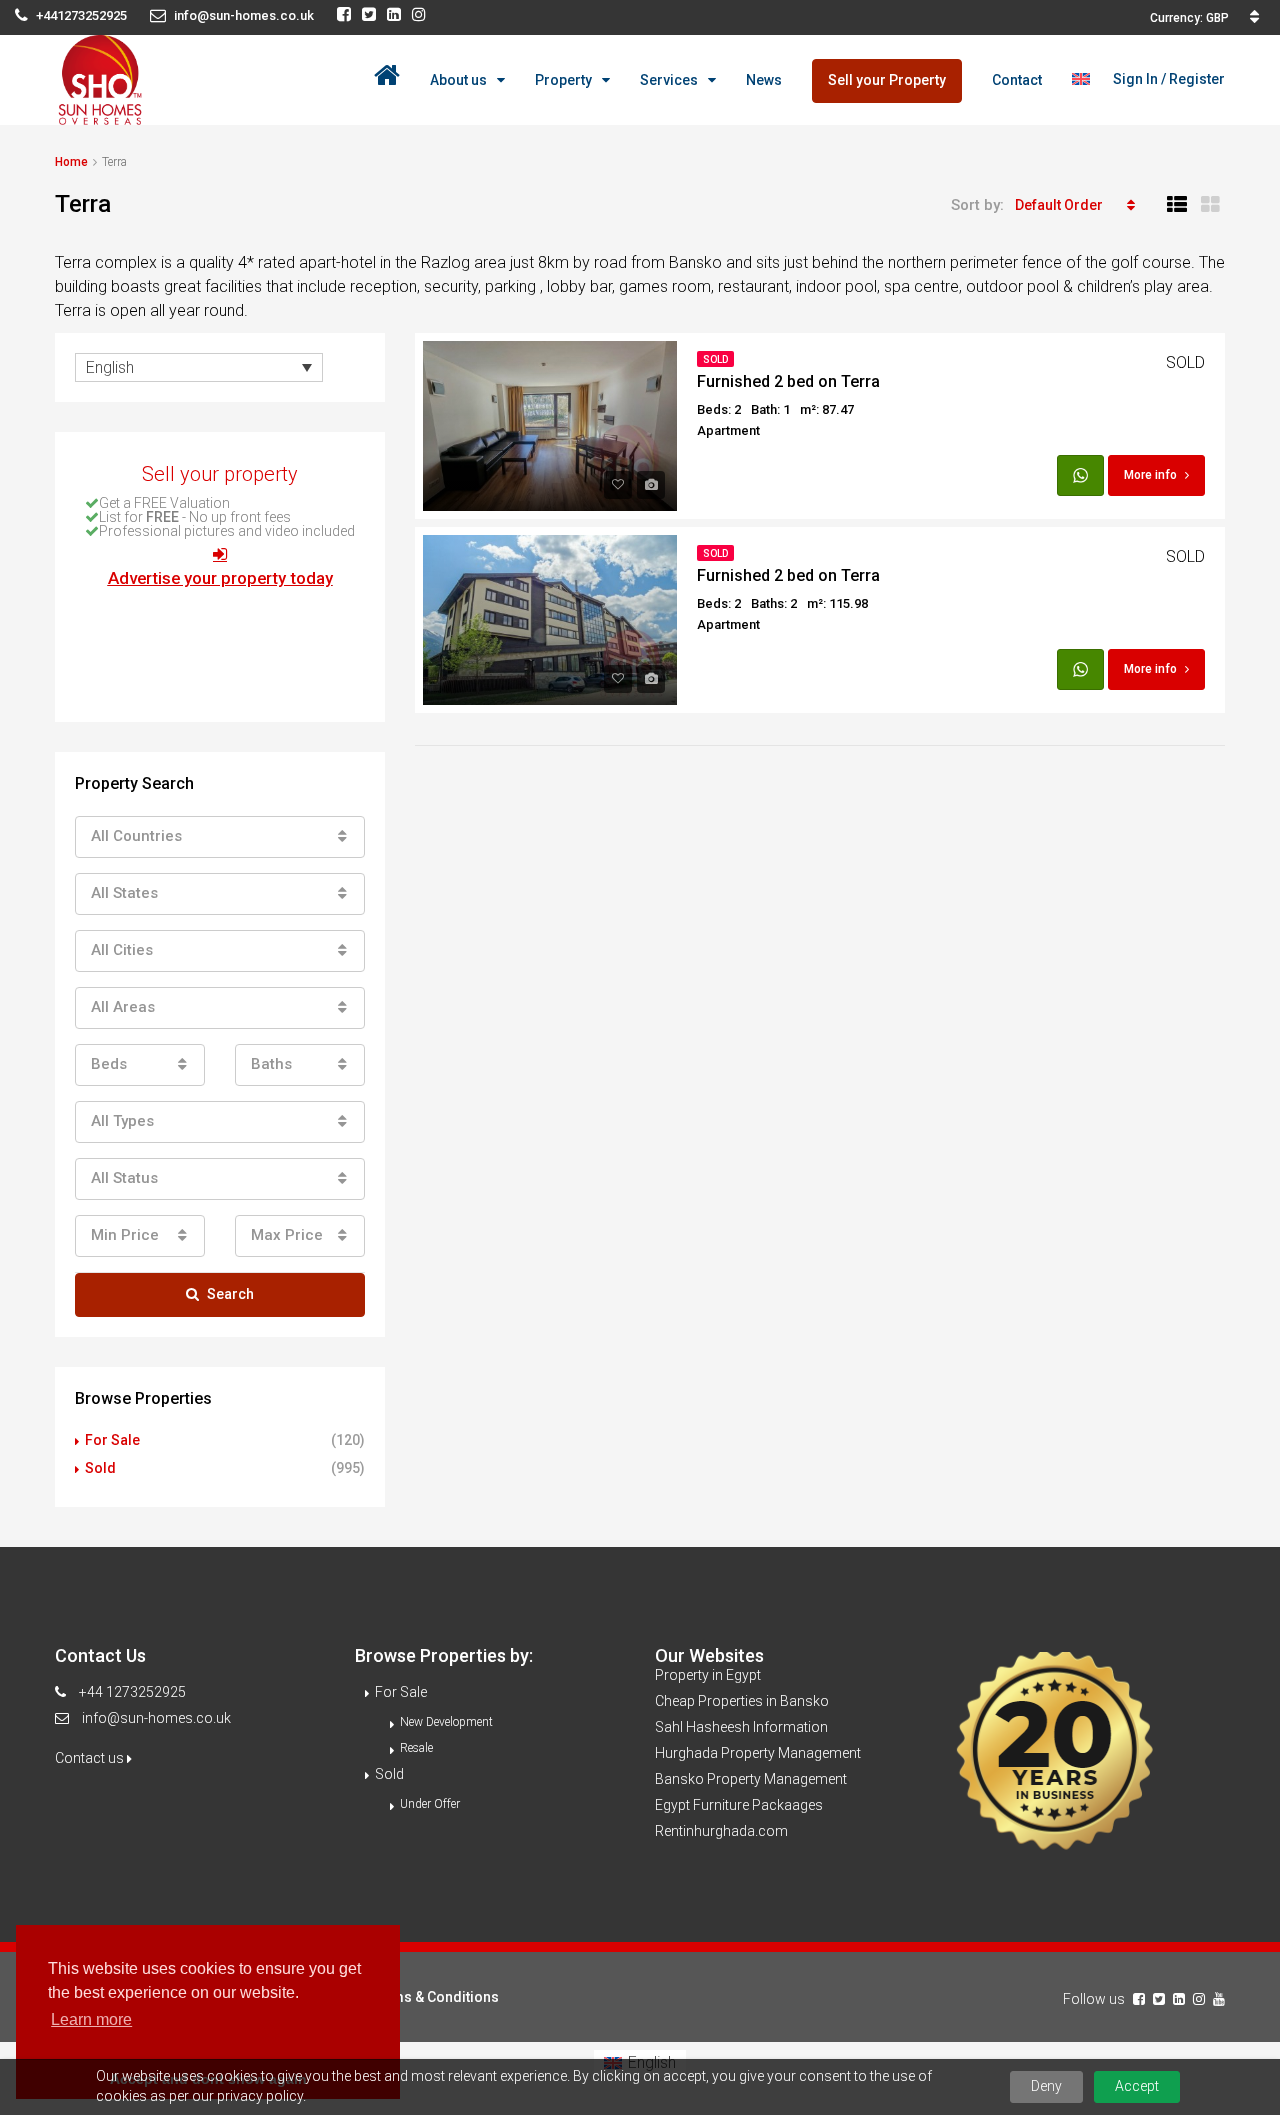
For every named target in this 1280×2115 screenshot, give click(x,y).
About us (458, 80)
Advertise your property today (220, 578)
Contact (1017, 80)
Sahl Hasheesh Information (741, 1727)
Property (563, 80)
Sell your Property (887, 80)
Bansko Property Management (751, 1779)
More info (1150, 475)
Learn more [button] (91, 2019)
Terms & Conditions (434, 1997)
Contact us (91, 1758)
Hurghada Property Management (758, 1753)
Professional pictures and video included (227, 531)
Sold (715, 359)
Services (669, 80)
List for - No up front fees (195, 517)
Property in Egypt (708, 1675)
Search (230, 1294)
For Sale (112, 1440)
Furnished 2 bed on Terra (788, 381)
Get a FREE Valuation (164, 503)
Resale (416, 1748)
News (764, 80)
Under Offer (430, 1804)
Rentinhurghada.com (721, 1831)
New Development (446, 1722)
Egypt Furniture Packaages (739, 1805)
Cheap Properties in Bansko (742, 1701)
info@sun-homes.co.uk (156, 1718)
